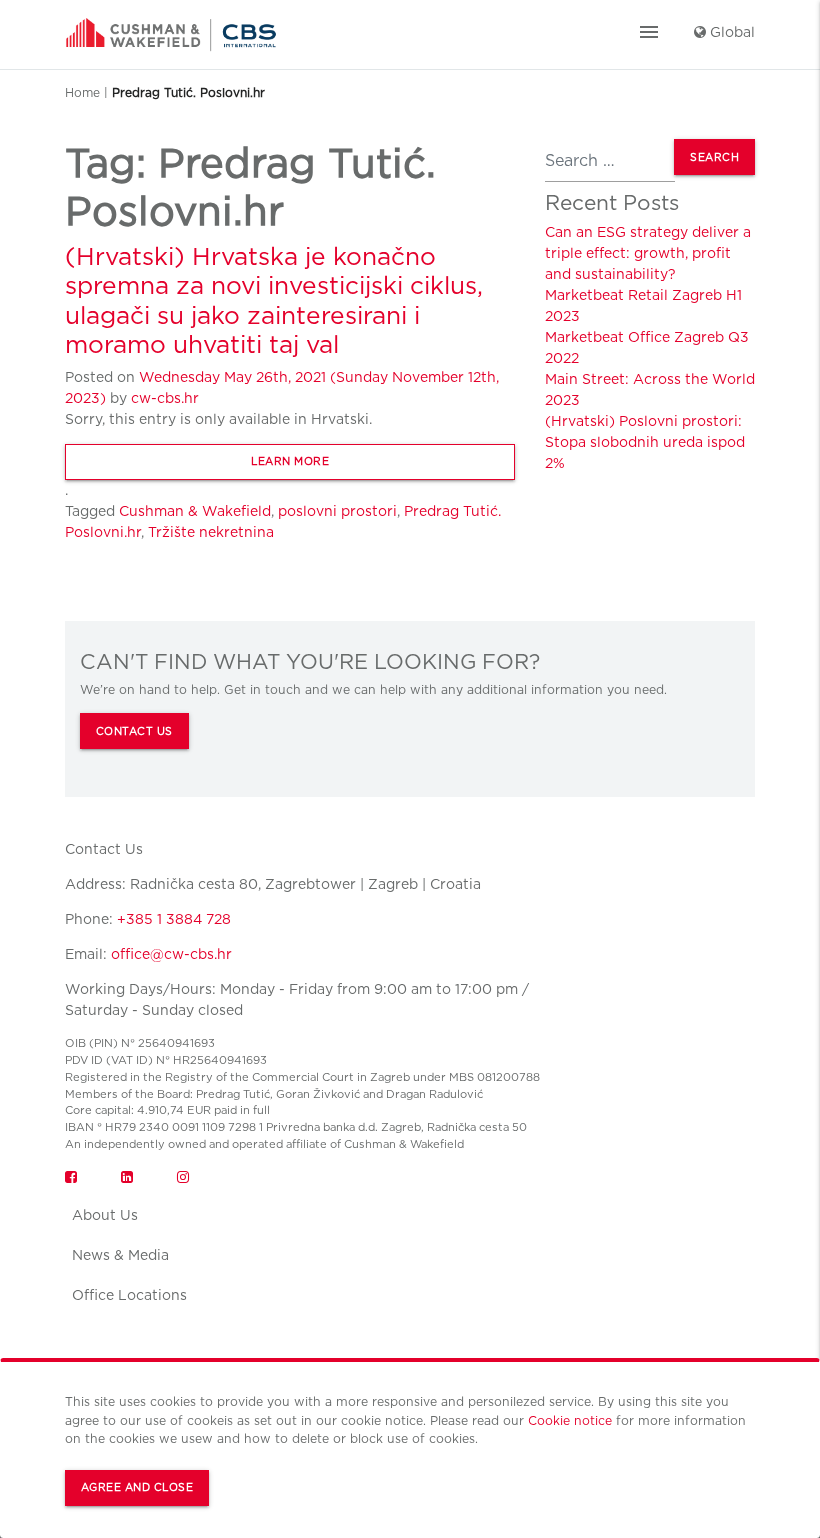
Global (730, 32)
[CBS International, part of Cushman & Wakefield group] (171, 28)
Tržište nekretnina (211, 532)
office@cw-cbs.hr (171, 954)
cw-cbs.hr (165, 398)
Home (82, 92)
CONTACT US (134, 731)
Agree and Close (137, 1487)
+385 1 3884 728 (174, 919)
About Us (105, 1215)
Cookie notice (570, 1420)
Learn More (290, 461)
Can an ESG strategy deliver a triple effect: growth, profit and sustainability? (648, 253)
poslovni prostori (337, 511)
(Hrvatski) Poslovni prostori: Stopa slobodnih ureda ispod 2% (645, 442)
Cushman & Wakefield (195, 511)
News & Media (120, 1255)
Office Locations (129, 1295)
